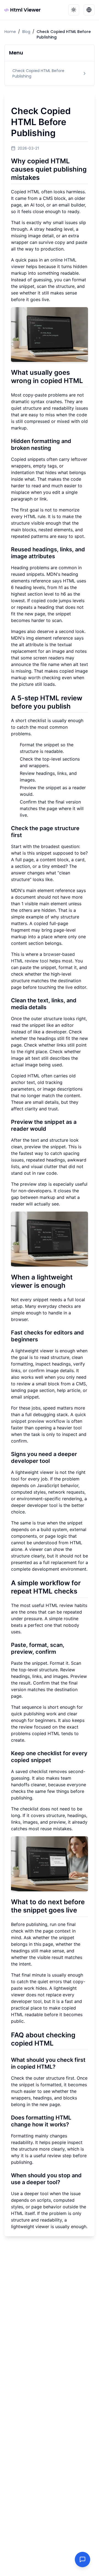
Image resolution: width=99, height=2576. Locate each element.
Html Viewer (25, 10)
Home (10, 32)
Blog (26, 32)
